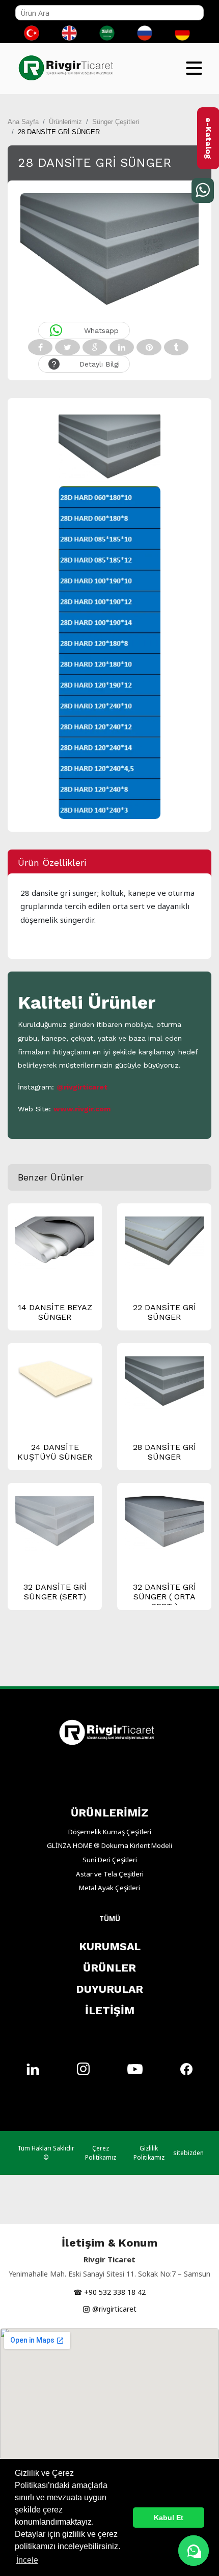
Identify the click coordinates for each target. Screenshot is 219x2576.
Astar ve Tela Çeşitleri (110, 1874)
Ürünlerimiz (65, 122)
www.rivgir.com (82, 1109)
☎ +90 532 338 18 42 (109, 2292)
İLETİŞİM (110, 2010)
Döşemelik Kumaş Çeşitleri (110, 1832)
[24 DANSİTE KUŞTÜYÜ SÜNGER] (55, 1377)
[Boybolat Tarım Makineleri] (69, 61)
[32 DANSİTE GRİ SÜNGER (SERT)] (55, 1524)
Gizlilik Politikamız (149, 2153)
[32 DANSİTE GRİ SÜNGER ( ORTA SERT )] (164, 1522)
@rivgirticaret (82, 1087)
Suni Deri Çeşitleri (110, 1860)
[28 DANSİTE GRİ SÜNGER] (164, 1382)
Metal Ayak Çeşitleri (109, 1888)
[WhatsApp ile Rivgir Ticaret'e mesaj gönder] (194, 2551)
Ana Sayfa (23, 122)
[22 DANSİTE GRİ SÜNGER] (164, 1242)
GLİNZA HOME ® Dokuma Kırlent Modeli (109, 1845)
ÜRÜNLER (109, 1968)
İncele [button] (27, 2560)
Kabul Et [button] (169, 2518)
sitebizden (188, 2153)
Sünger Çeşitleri (116, 122)
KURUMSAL (110, 1946)
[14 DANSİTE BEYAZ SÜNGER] (55, 1242)
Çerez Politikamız (101, 2153)
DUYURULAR (109, 1989)
